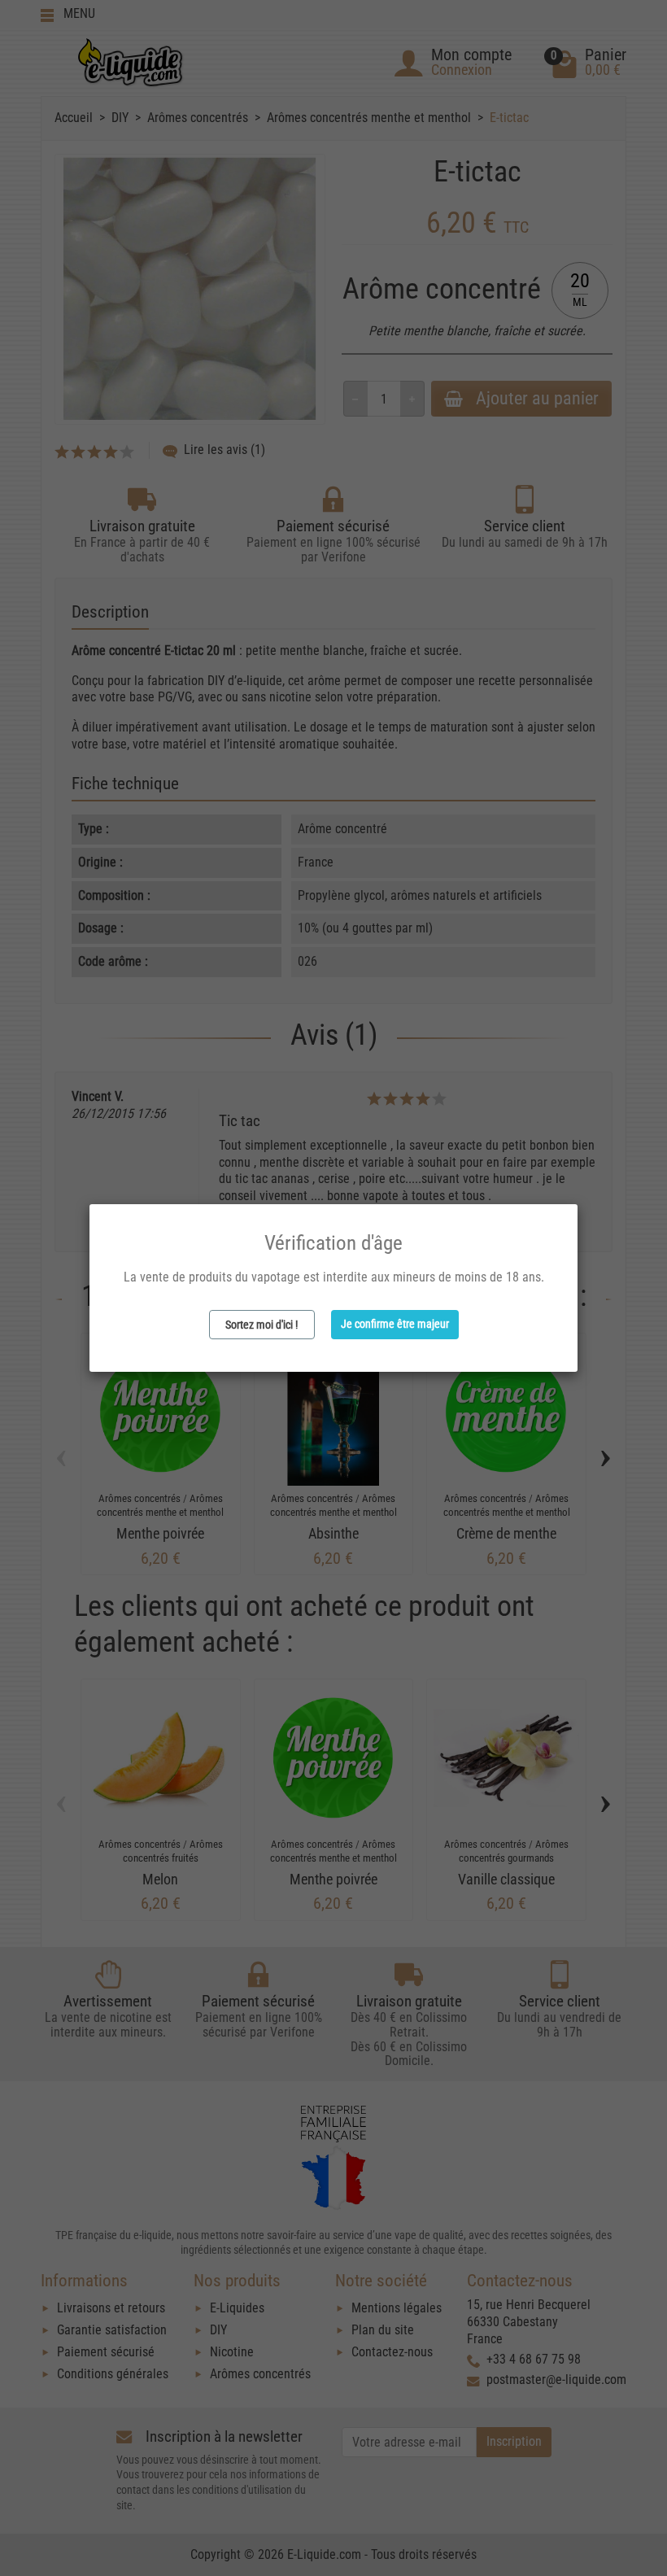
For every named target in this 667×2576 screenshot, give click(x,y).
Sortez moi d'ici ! (262, 1325)
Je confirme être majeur (395, 1324)
